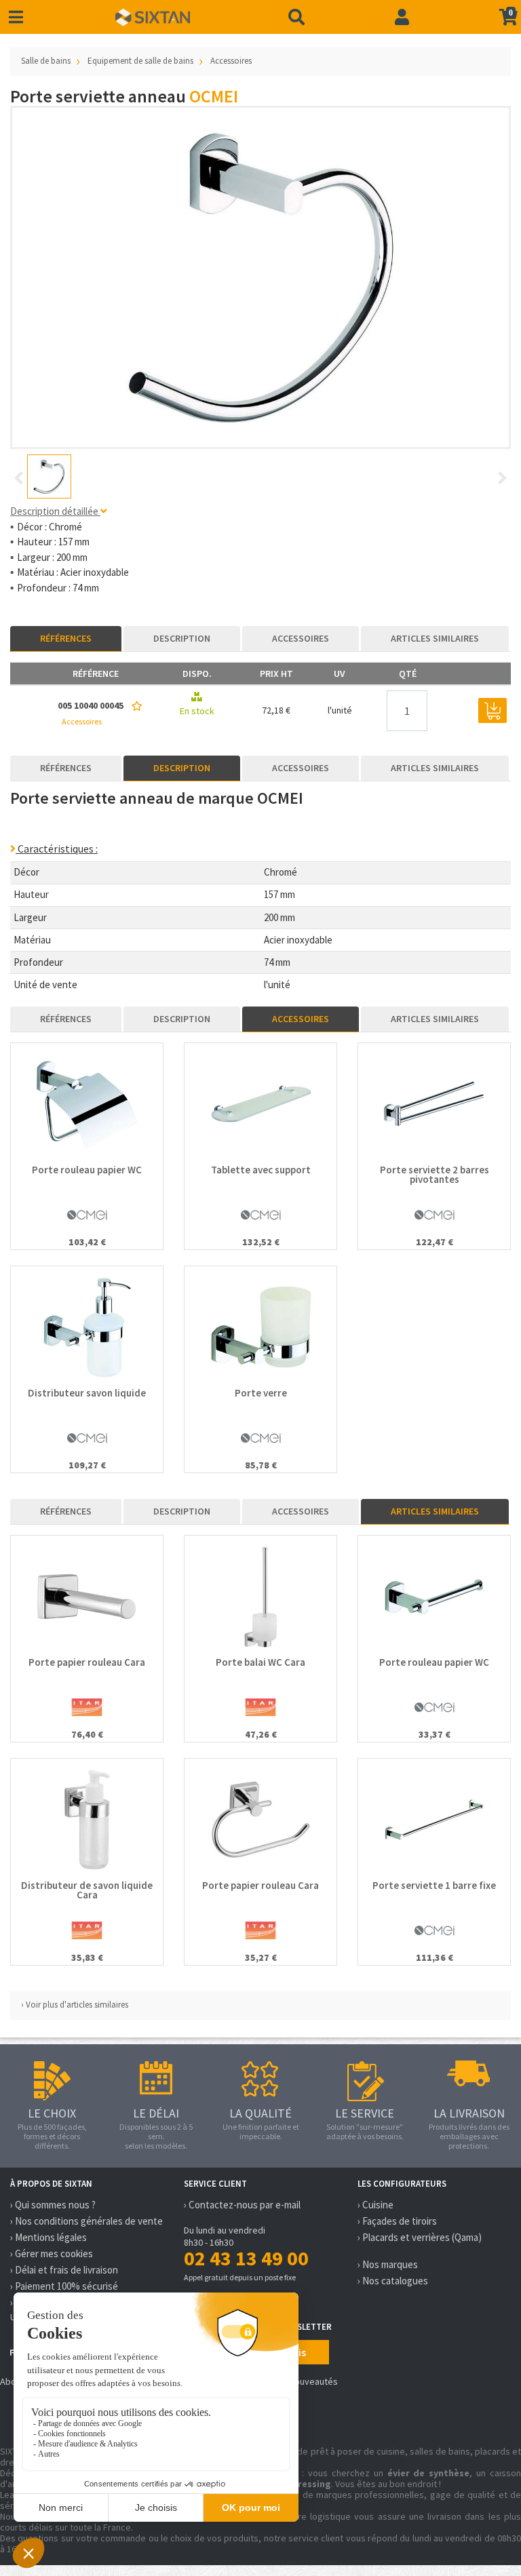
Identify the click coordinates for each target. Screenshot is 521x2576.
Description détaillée (55, 511)
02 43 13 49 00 (246, 2258)
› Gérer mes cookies (52, 2253)
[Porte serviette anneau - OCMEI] (260, 277)
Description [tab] (182, 638)
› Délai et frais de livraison (64, 2270)
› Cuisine (375, 2205)
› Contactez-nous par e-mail (242, 2205)
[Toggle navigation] (16, 17)
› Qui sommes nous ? (53, 2205)
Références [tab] (66, 638)
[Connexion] (402, 17)
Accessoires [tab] (301, 638)
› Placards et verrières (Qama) (420, 2237)
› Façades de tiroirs (397, 2221)
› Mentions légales (49, 2237)
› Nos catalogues (393, 2281)
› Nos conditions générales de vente (86, 2221)
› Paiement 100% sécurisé (64, 2286)
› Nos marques (388, 2264)
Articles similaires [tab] (435, 638)
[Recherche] (296, 17)
